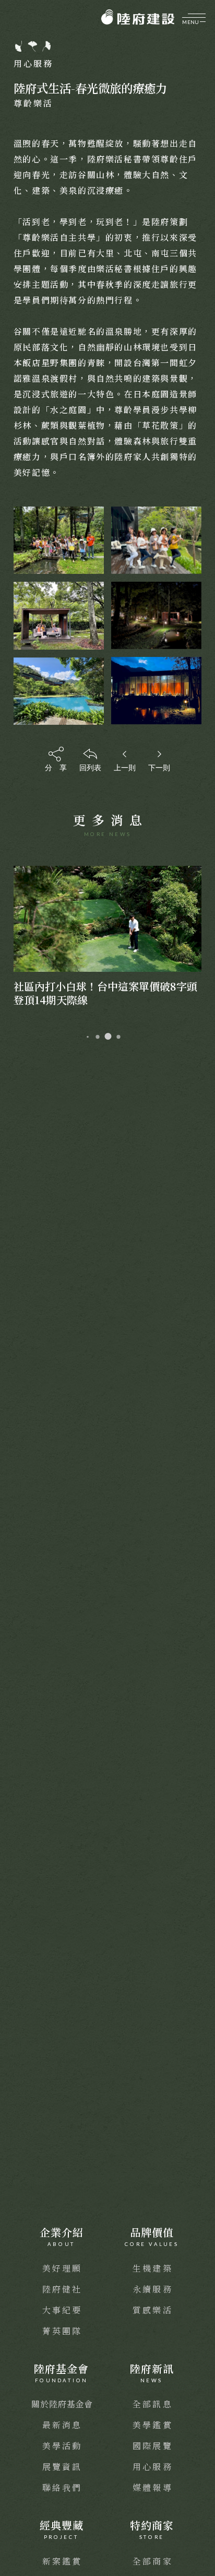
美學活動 (62, 2446)
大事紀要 (62, 2310)
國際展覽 (153, 2446)
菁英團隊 (62, 2331)
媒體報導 (153, 2487)
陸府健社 (62, 2289)
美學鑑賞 (153, 2425)
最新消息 (62, 2425)
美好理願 (62, 2268)
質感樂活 (153, 2310)
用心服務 (153, 2467)
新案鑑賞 (62, 2561)
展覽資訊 (62, 2467)
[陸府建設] (138, 17)
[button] (88, 1037)
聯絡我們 (62, 2487)
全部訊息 (153, 2404)
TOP (200, 2174)
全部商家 (153, 2561)
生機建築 (153, 2268)
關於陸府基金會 (62, 2404)
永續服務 (153, 2289)
